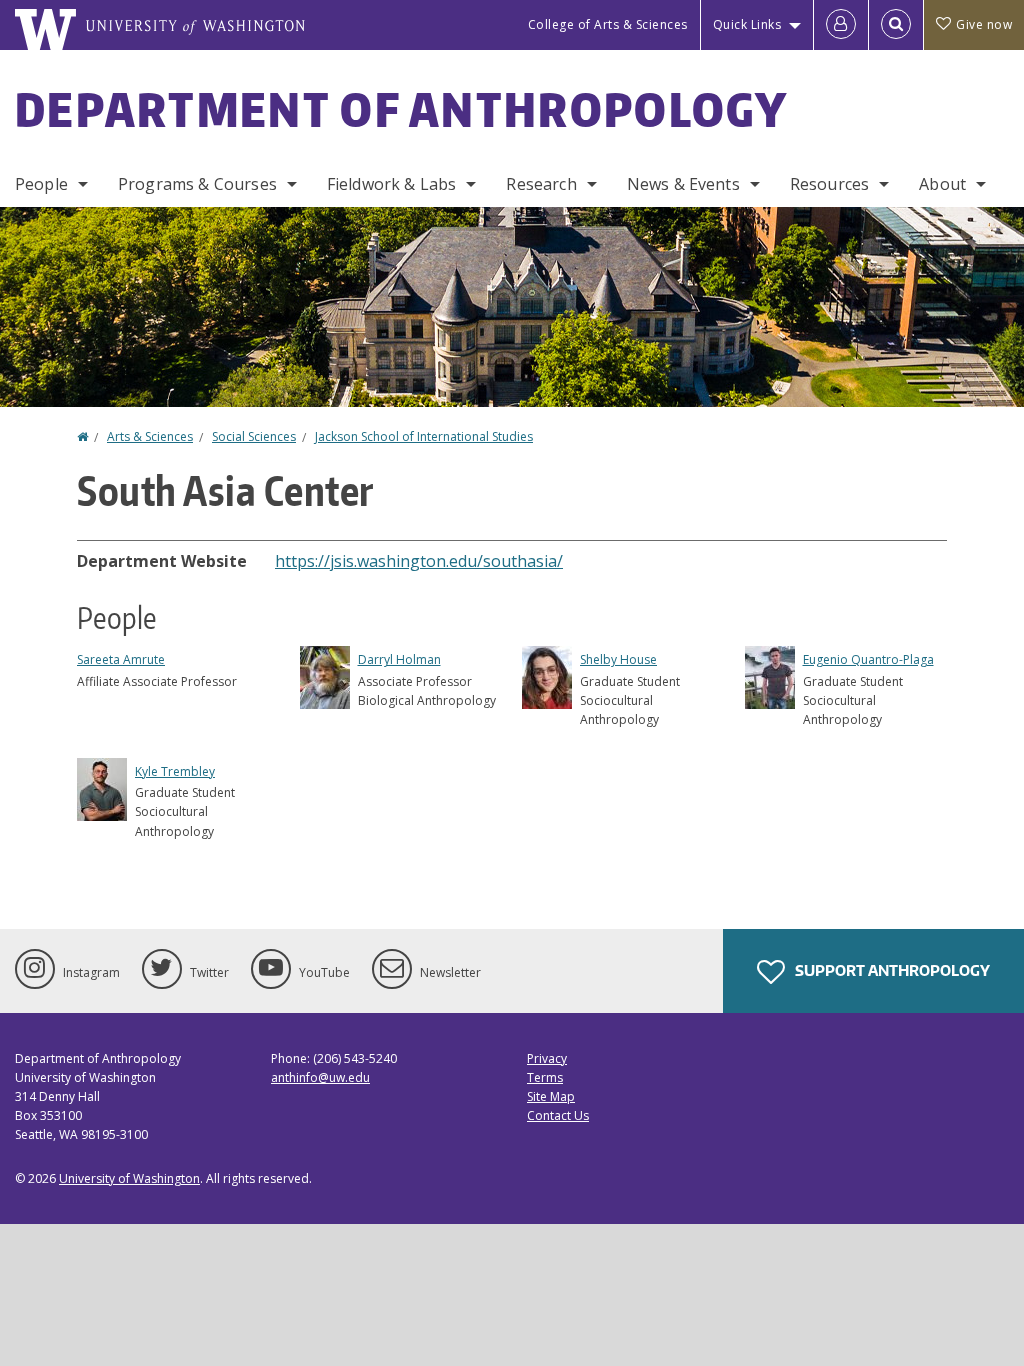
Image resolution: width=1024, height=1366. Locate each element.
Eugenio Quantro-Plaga (868, 659)
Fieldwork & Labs (392, 184)
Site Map (551, 1096)
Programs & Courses (197, 184)
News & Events (683, 184)
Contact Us (558, 1115)
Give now (984, 24)
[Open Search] (896, 25)
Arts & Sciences (150, 436)
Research (541, 184)
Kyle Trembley (175, 771)
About (942, 184)
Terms (545, 1077)
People (41, 184)
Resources (829, 184)
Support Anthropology (891, 970)
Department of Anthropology (402, 109)
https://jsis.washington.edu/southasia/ (419, 561)
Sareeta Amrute (121, 659)
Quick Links (747, 24)
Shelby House (618, 659)
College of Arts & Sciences (608, 24)
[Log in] (841, 25)
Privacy (547, 1058)
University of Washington (129, 1178)
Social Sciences (254, 436)
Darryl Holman (399, 659)
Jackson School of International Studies (424, 436)
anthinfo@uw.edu (320, 1077)
